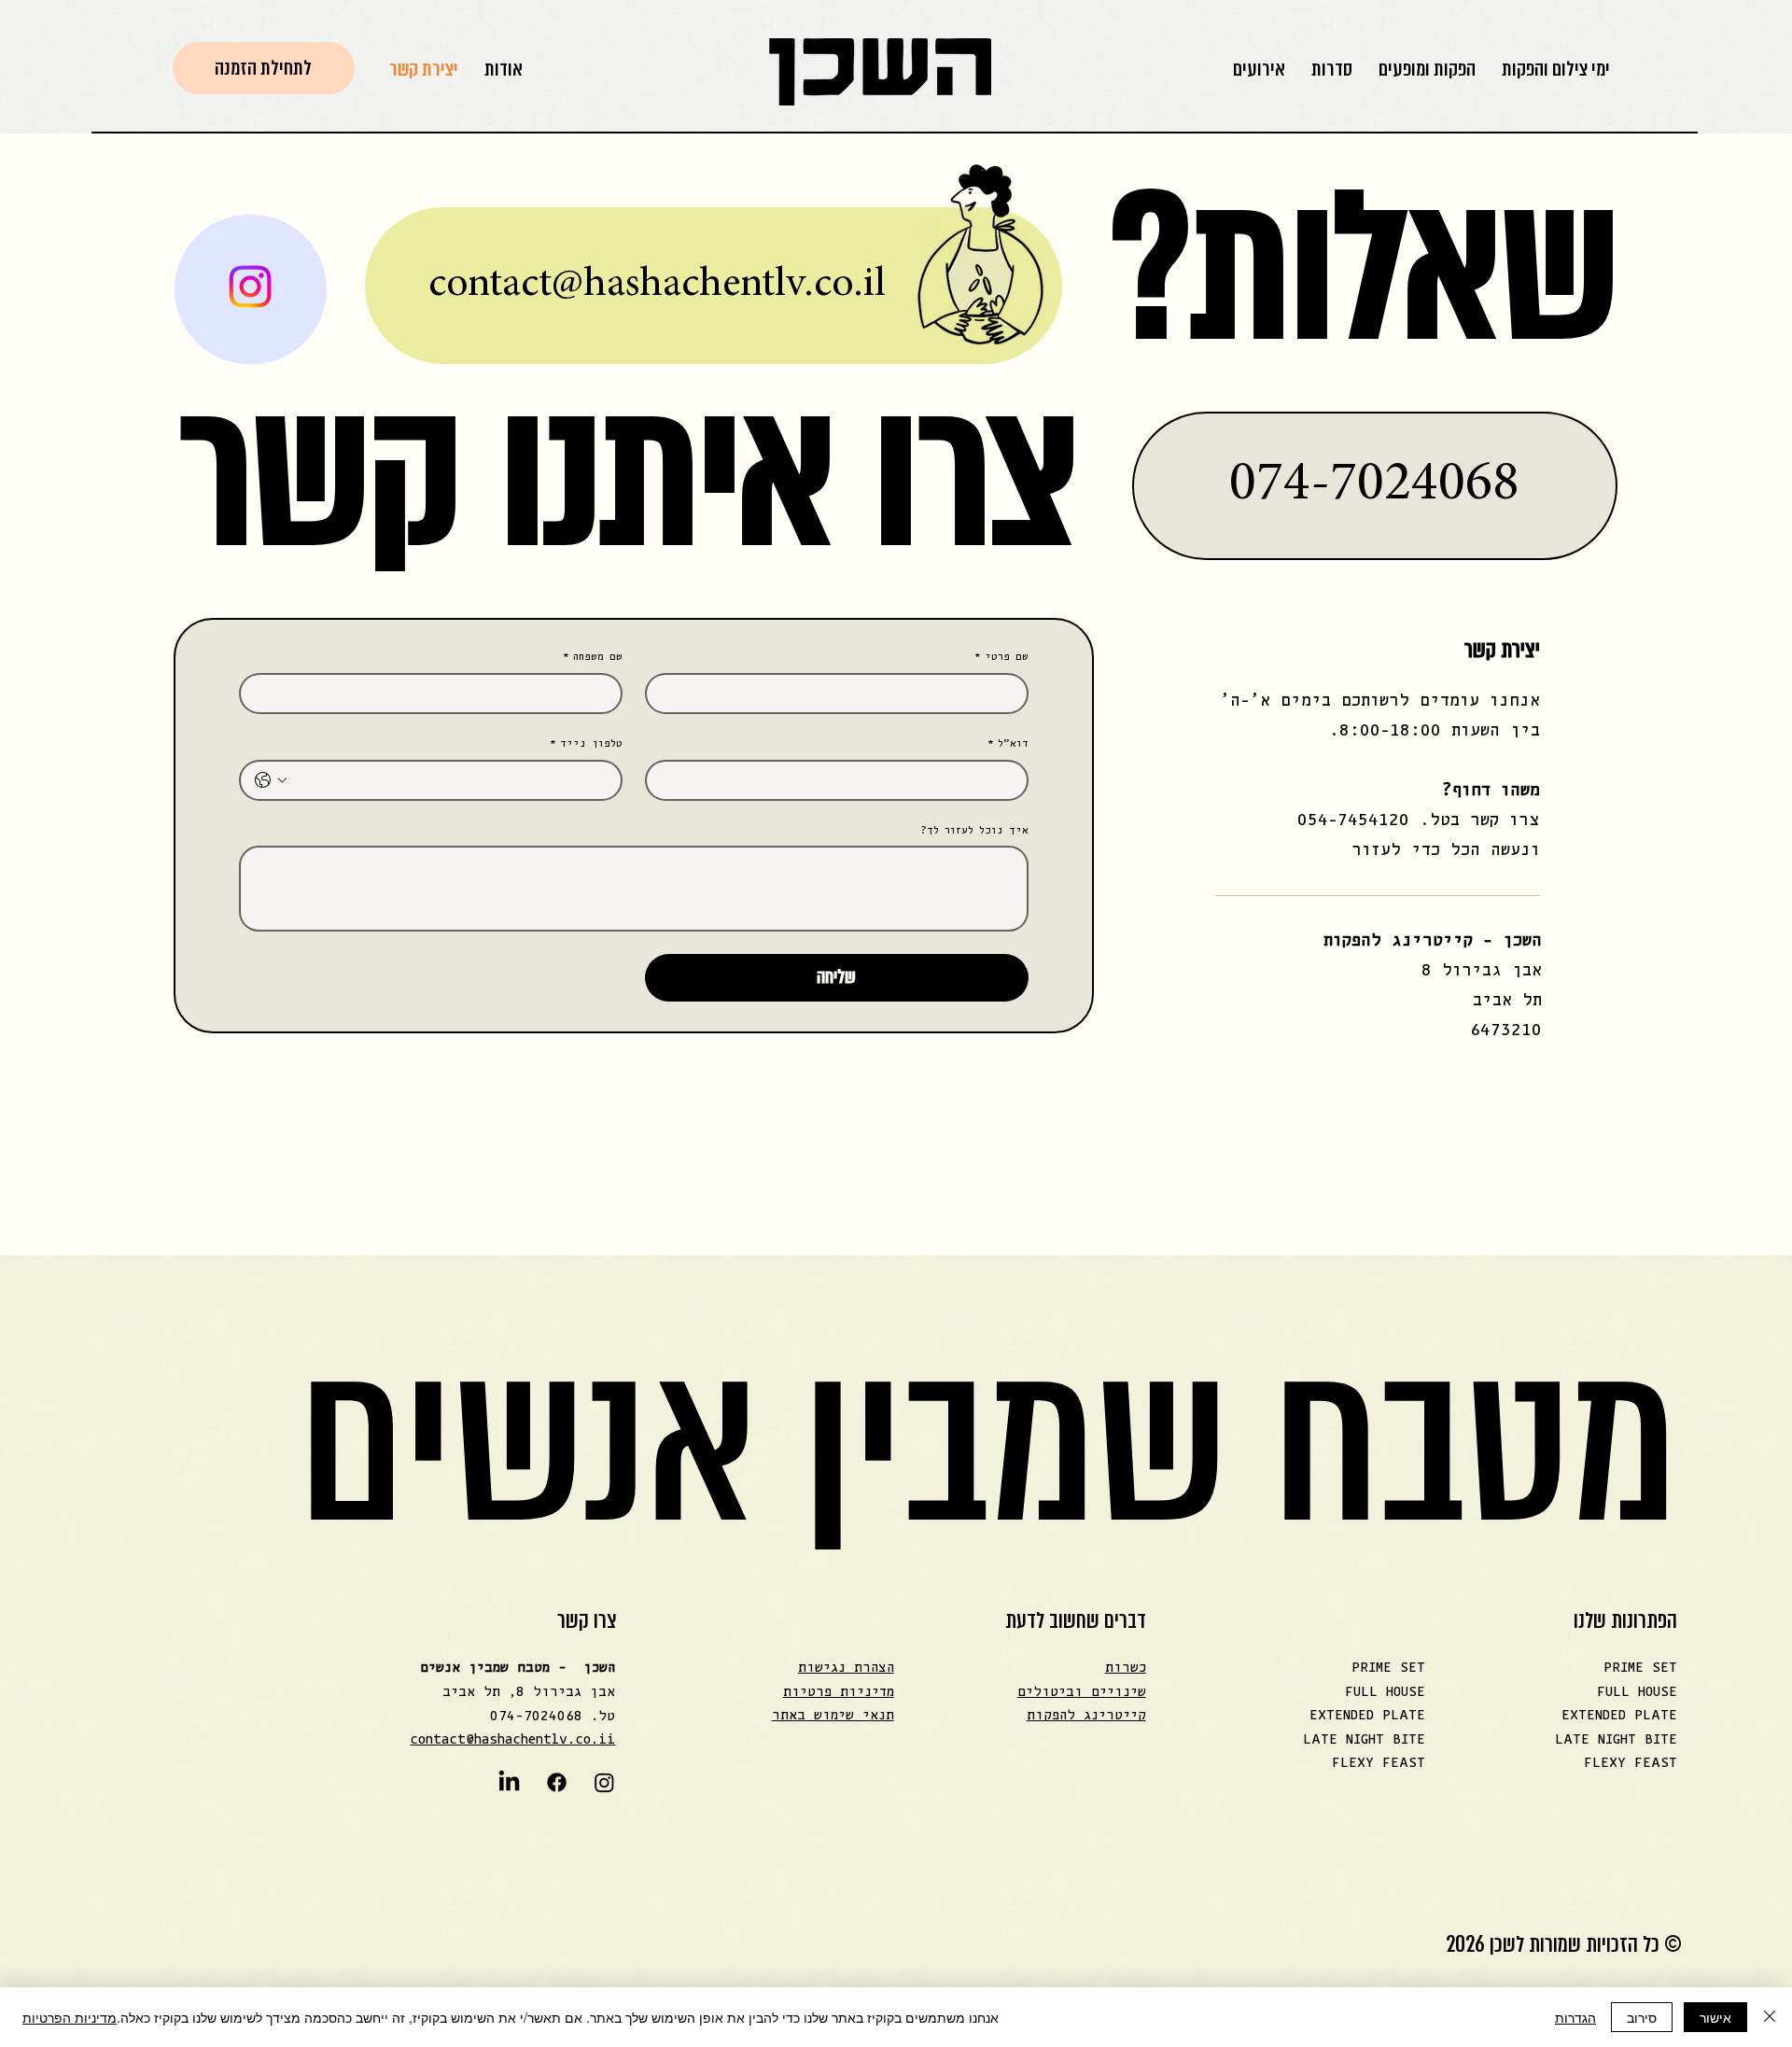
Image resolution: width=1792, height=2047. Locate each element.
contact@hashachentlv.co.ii (512, 1739)
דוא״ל (1008, 743)
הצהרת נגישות (846, 1668)
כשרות (1126, 1668)
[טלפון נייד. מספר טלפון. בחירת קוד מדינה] (271, 780)
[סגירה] (1770, 2017)
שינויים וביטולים (1082, 1692)
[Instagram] (604, 1782)
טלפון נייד (586, 743)
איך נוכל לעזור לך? (974, 830)
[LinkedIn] (509, 1782)
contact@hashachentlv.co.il (657, 285)
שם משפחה (593, 657)
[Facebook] (557, 1782)
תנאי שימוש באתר (833, 1715)
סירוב (1642, 2017)
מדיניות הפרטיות (70, 2017)
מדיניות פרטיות (839, 1692)
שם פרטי (1001, 657)
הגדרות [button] (1575, 2017)
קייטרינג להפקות (1086, 1715)
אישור (1715, 2017)
